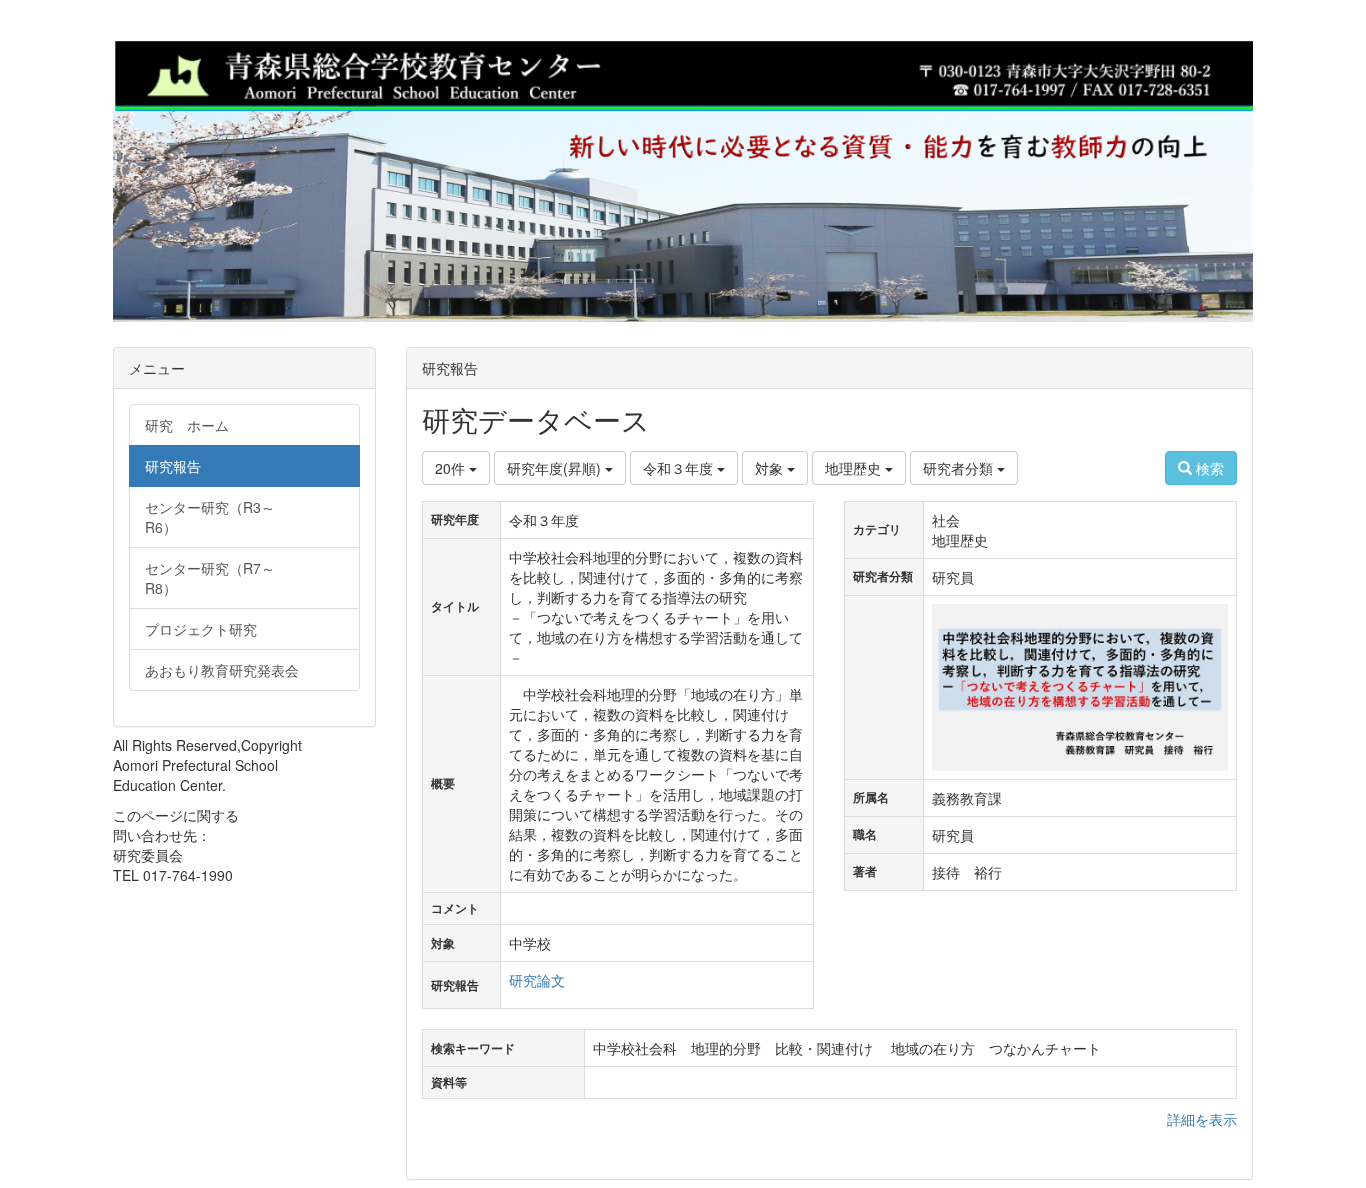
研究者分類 (960, 468)
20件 (452, 468)
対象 (771, 468)
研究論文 (537, 980)
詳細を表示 (1202, 1119)
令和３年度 (680, 468)
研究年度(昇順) (556, 468)
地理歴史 (855, 468)
